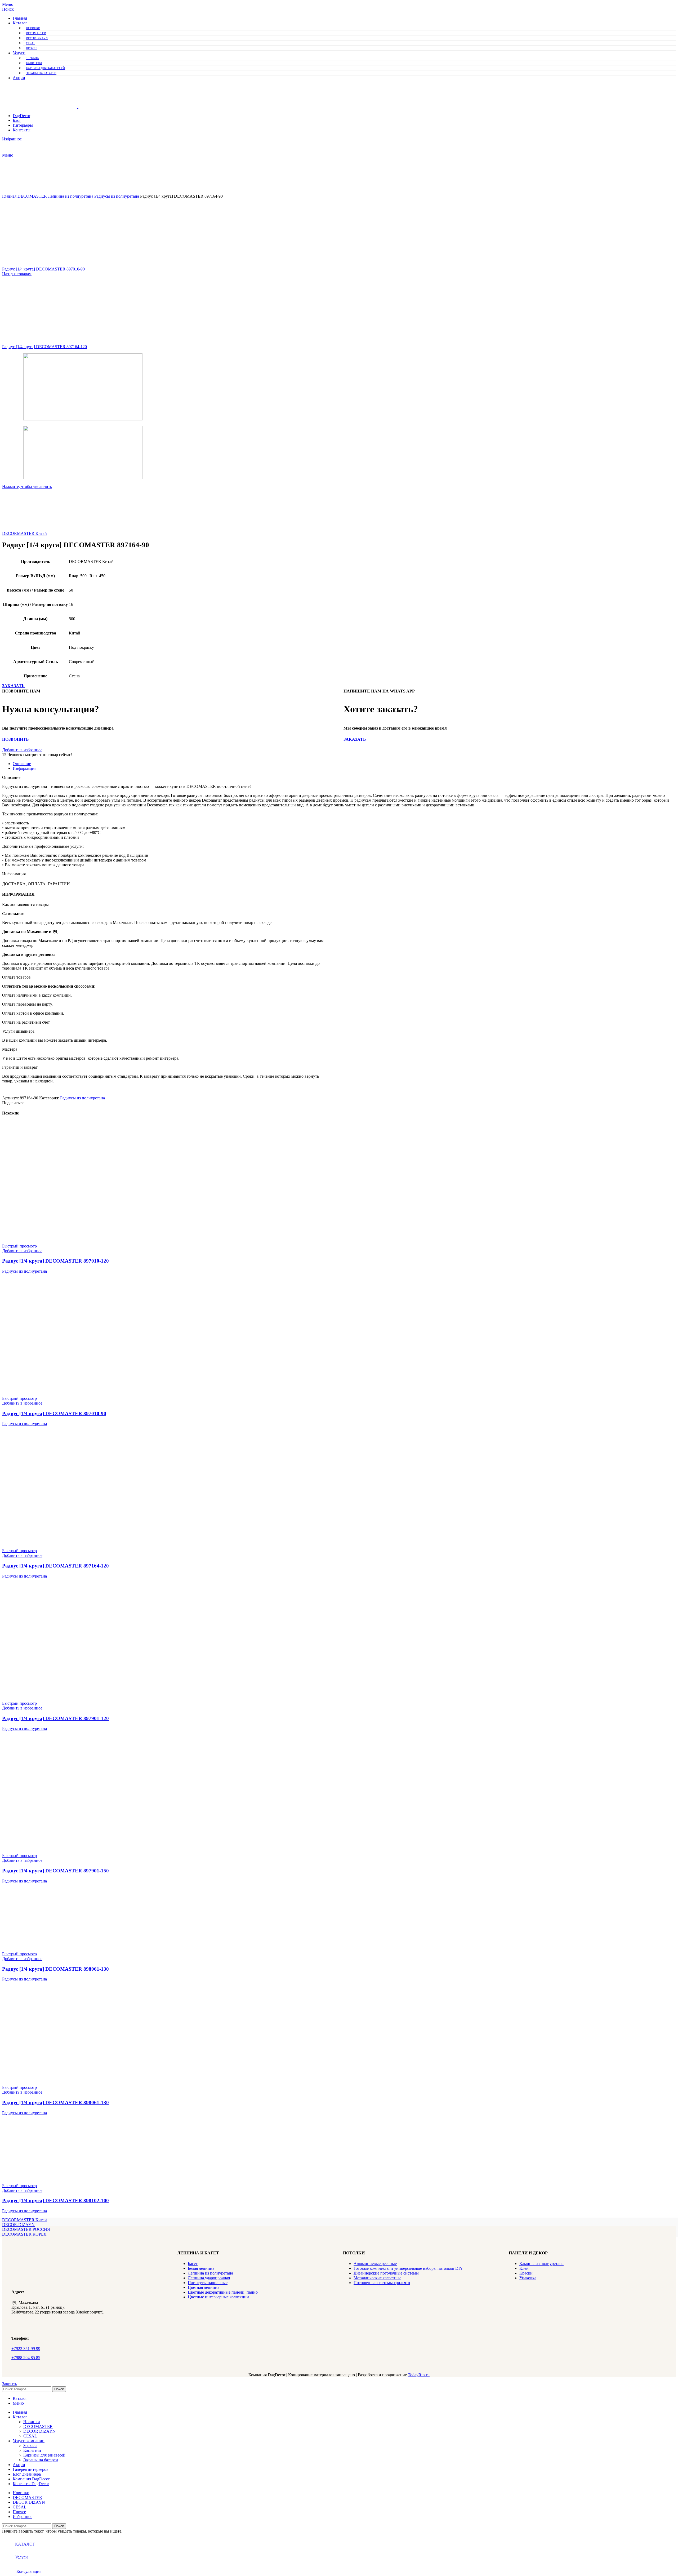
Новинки (33, 28)
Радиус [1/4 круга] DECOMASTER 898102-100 (55, 2200)
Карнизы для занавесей (45, 68)
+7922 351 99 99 (26, 2349)
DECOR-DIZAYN (18, 2225)
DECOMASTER (36, 33)
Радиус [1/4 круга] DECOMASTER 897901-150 (55, 1871)
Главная (10, 196)
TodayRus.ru (419, 2375)
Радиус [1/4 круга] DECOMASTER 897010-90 (43, 269)
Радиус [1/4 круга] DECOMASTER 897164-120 (44, 347)
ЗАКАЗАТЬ (13, 686)
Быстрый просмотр (19, 1246)
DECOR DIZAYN (37, 38)
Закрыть (10, 2384)
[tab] (344, 764)
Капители (34, 63)
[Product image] (62, 1241)
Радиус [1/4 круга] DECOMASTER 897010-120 (55, 1261)
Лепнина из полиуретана (71, 196)
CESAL (31, 43)
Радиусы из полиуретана (117, 196)
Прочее (32, 48)
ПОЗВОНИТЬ (15, 739)
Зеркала (32, 58)
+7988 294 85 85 (26, 2358)
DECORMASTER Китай (24, 533)
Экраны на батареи (41, 73)
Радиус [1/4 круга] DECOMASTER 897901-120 (55, 1718)
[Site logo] (40, 107)
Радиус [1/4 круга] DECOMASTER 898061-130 (55, 1969)
